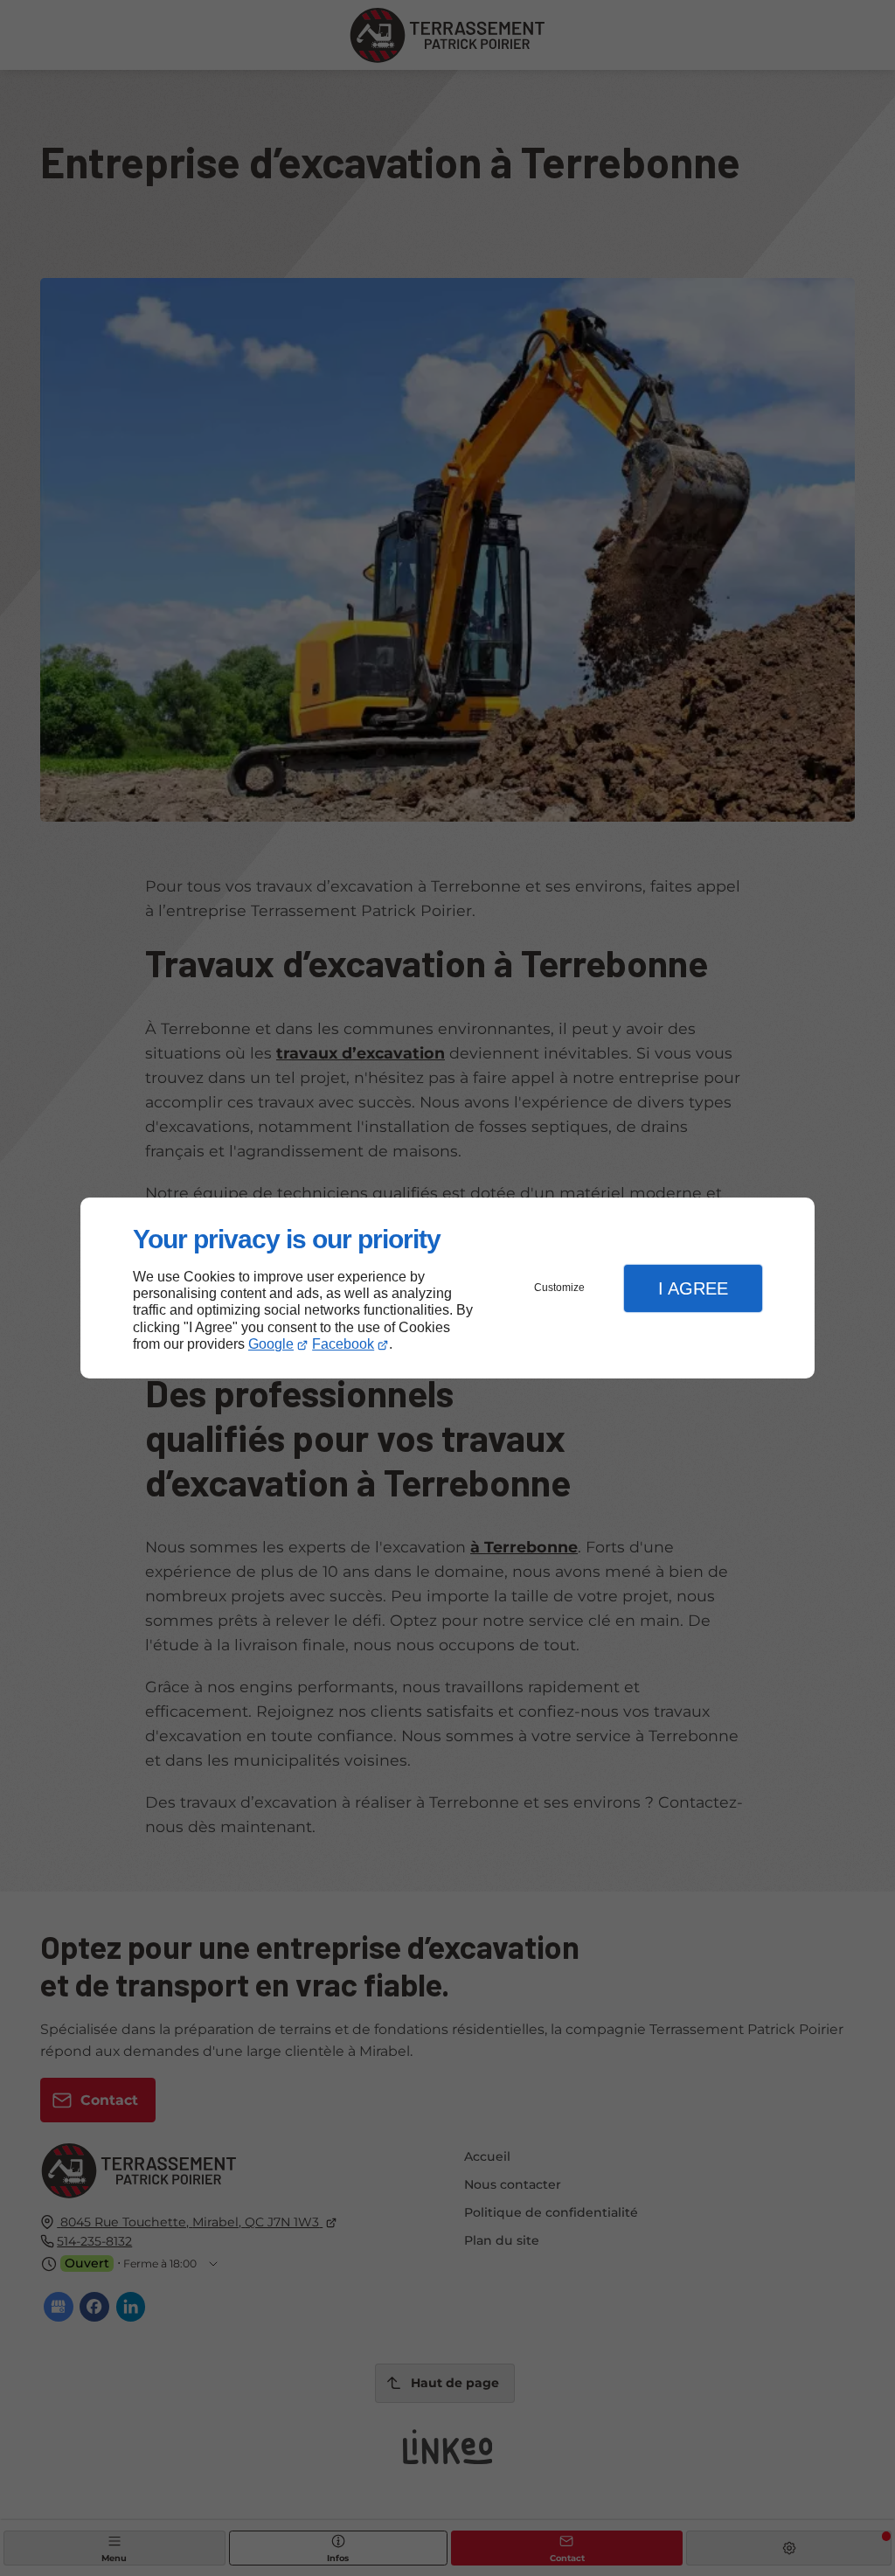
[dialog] (447, 1288)
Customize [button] (559, 1288)
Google (271, 1344)
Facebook (343, 1344)
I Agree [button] (693, 1288)
